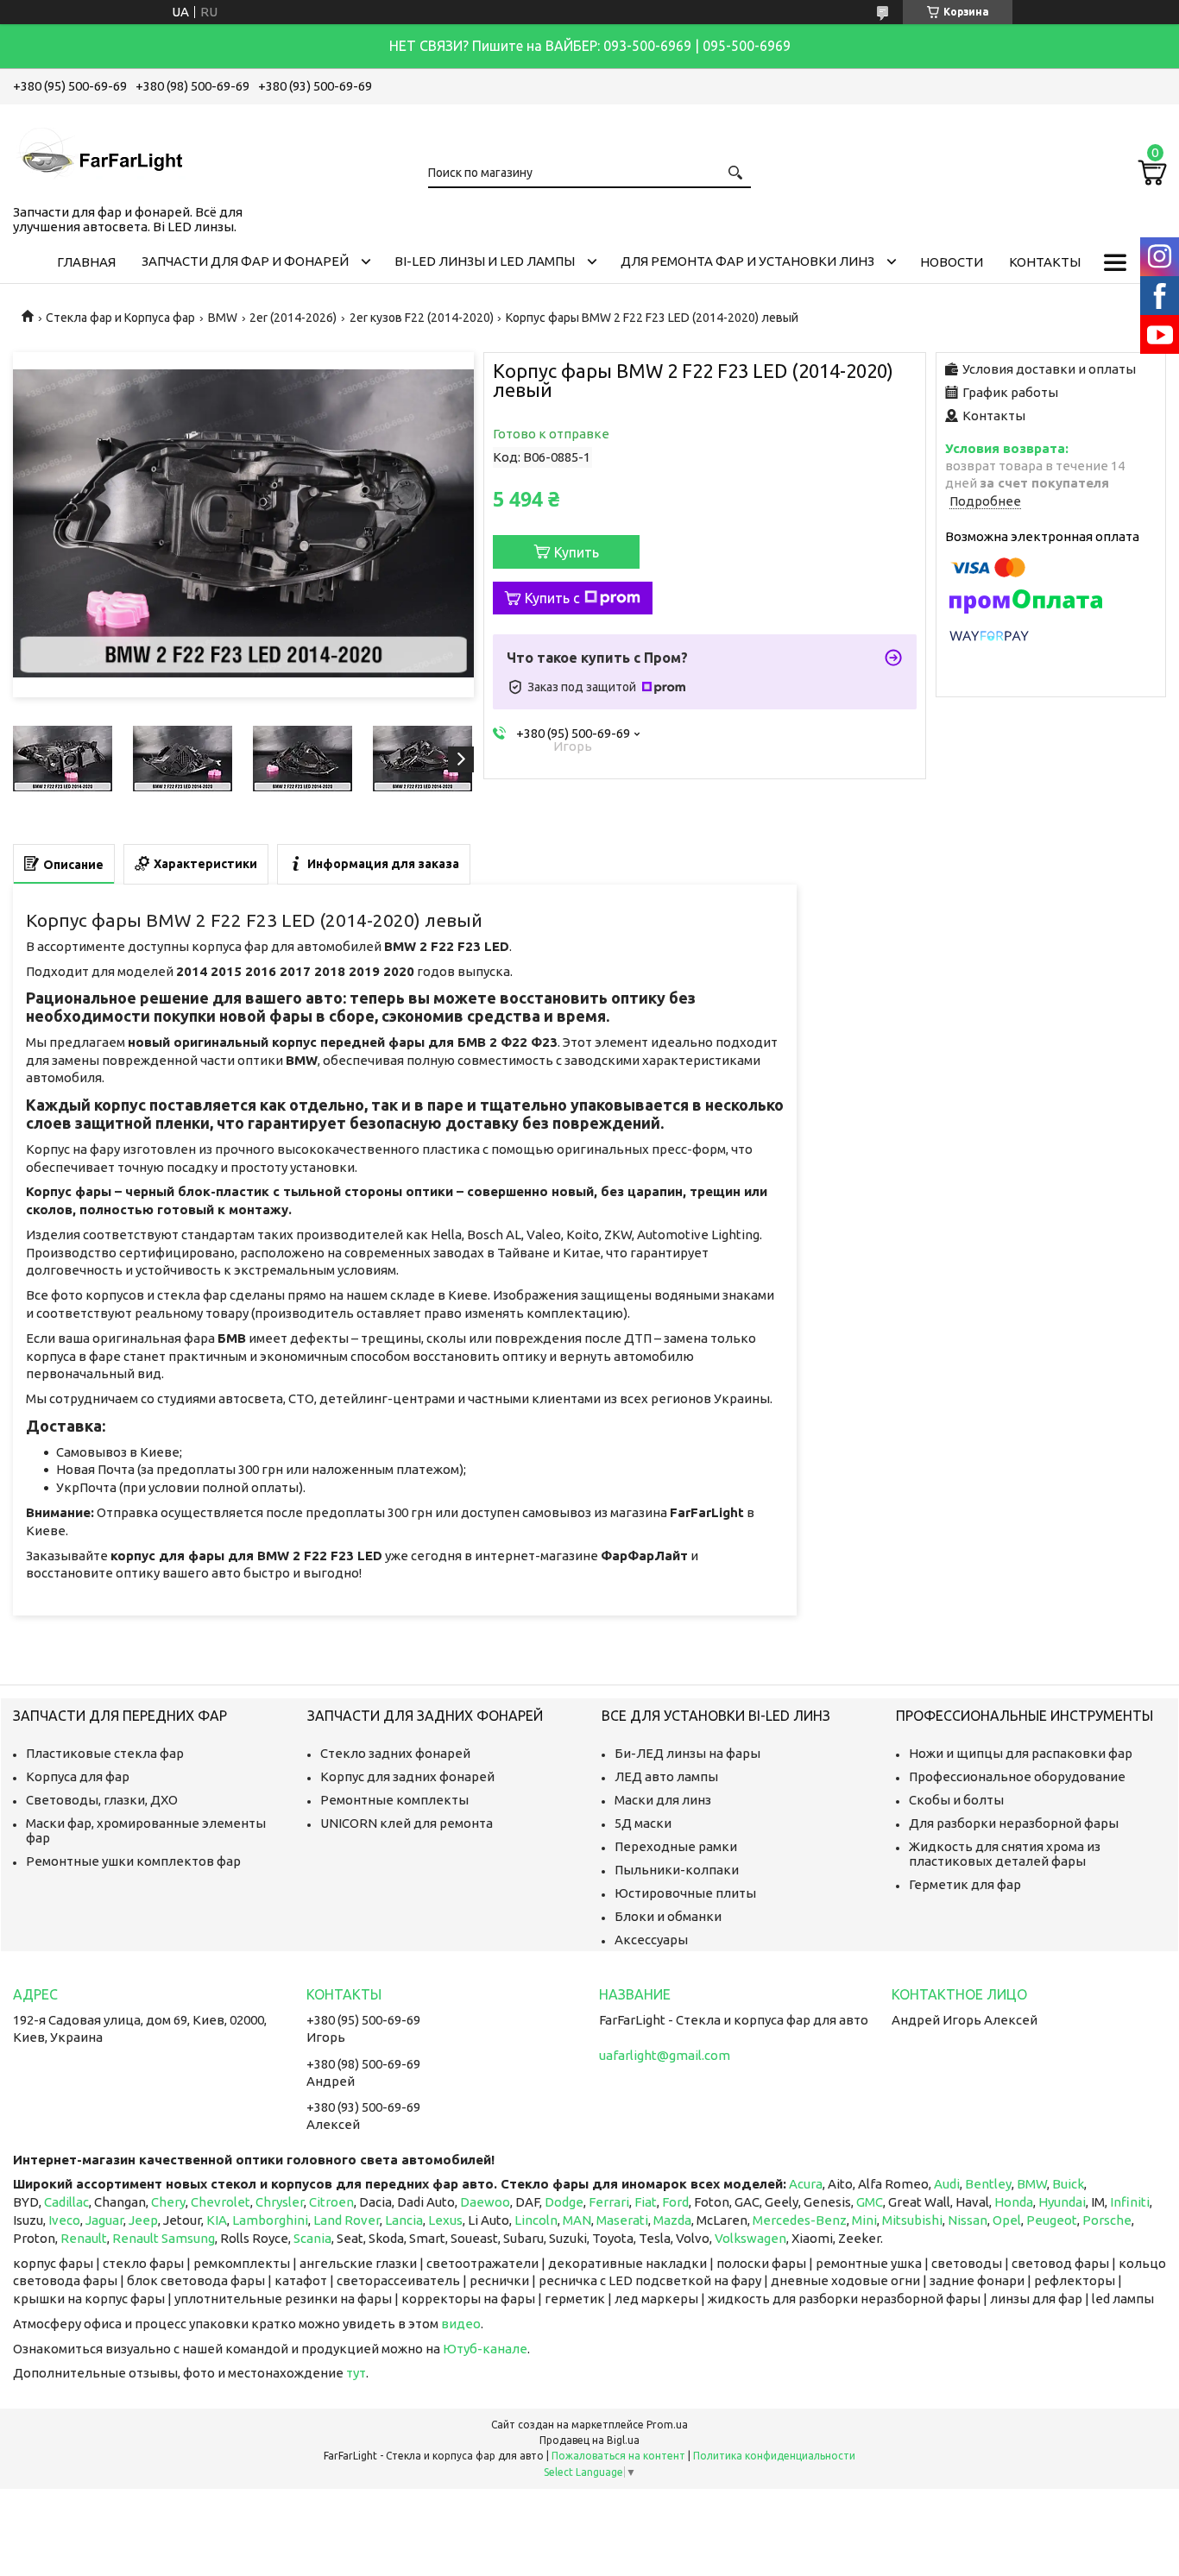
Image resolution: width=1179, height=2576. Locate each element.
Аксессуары (651, 1940)
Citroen (331, 2202)
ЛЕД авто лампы (666, 1776)
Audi (947, 2184)
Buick (1068, 2184)
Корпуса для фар (78, 1776)
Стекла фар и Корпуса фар (120, 318)
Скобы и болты (956, 1800)
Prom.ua (667, 2425)
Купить (577, 552)
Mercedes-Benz (800, 2220)
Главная (86, 262)
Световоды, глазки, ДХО (102, 1800)
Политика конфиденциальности (774, 2456)
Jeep (143, 2220)
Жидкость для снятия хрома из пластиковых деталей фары (1005, 1854)
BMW (223, 318)
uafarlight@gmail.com (665, 2055)
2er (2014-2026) (293, 318)
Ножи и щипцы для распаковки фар (1021, 1753)
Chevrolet (221, 2202)
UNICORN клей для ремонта (407, 1823)
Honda (1014, 2202)
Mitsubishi (912, 2220)
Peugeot (1052, 2220)
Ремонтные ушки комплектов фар (133, 1861)
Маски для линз (663, 1800)
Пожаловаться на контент (618, 2456)
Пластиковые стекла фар (105, 1753)
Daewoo (485, 2202)
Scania (312, 2238)
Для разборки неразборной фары (1014, 1823)
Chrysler (280, 2202)
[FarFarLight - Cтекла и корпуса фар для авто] (99, 151)
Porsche (1107, 2220)
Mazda (672, 2220)
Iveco (64, 2220)
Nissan (968, 2220)
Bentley (988, 2184)
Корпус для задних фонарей (407, 1776)
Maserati (622, 2220)
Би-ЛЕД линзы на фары (687, 1753)
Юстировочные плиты (685, 1893)
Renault (84, 2238)
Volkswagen (750, 2238)
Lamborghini (270, 2220)
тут (356, 2373)
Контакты (1045, 262)
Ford (675, 2202)
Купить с (552, 598)
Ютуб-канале (485, 2349)
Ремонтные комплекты (394, 1800)
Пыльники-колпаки (677, 1870)
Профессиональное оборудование (1017, 1776)
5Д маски (643, 1823)
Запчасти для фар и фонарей (245, 261)
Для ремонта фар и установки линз (747, 261)
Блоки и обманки (668, 1916)
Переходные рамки (676, 1846)
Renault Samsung (164, 2238)
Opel (1007, 2220)
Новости (952, 262)
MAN (577, 2220)
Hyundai (1062, 2202)
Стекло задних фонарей (395, 1753)
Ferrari (609, 2202)
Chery (168, 2202)
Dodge (564, 2202)
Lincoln (536, 2220)
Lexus (445, 2220)
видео (461, 2324)
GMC (870, 2202)
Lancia (404, 2220)
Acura (806, 2184)
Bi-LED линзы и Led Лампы (485, 261)
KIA (217, 2220)
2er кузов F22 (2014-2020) (422, 318)
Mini (864, 2220)
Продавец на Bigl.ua (589, 2440)
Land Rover (347, 2220)
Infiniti (1130, 2202)
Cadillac (66, 2202)
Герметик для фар (965, 1884)
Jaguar (104, 2220)
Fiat (646, 2202)
